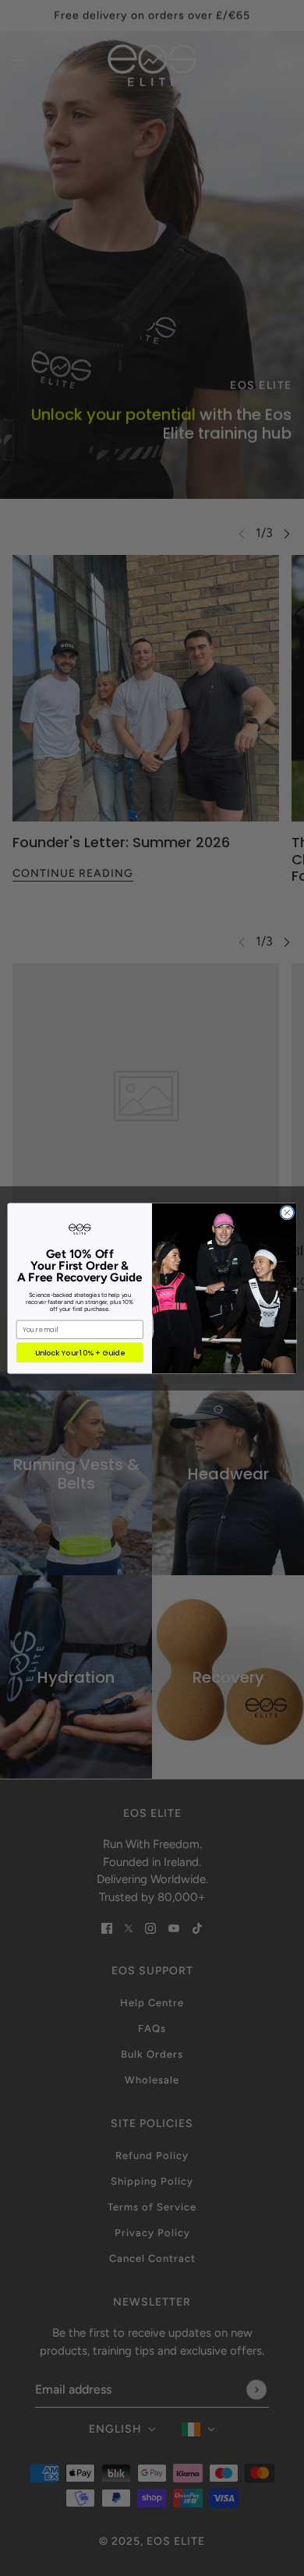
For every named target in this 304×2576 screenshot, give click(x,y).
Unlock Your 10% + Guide (80, 1352)
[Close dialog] (287, 1212)
